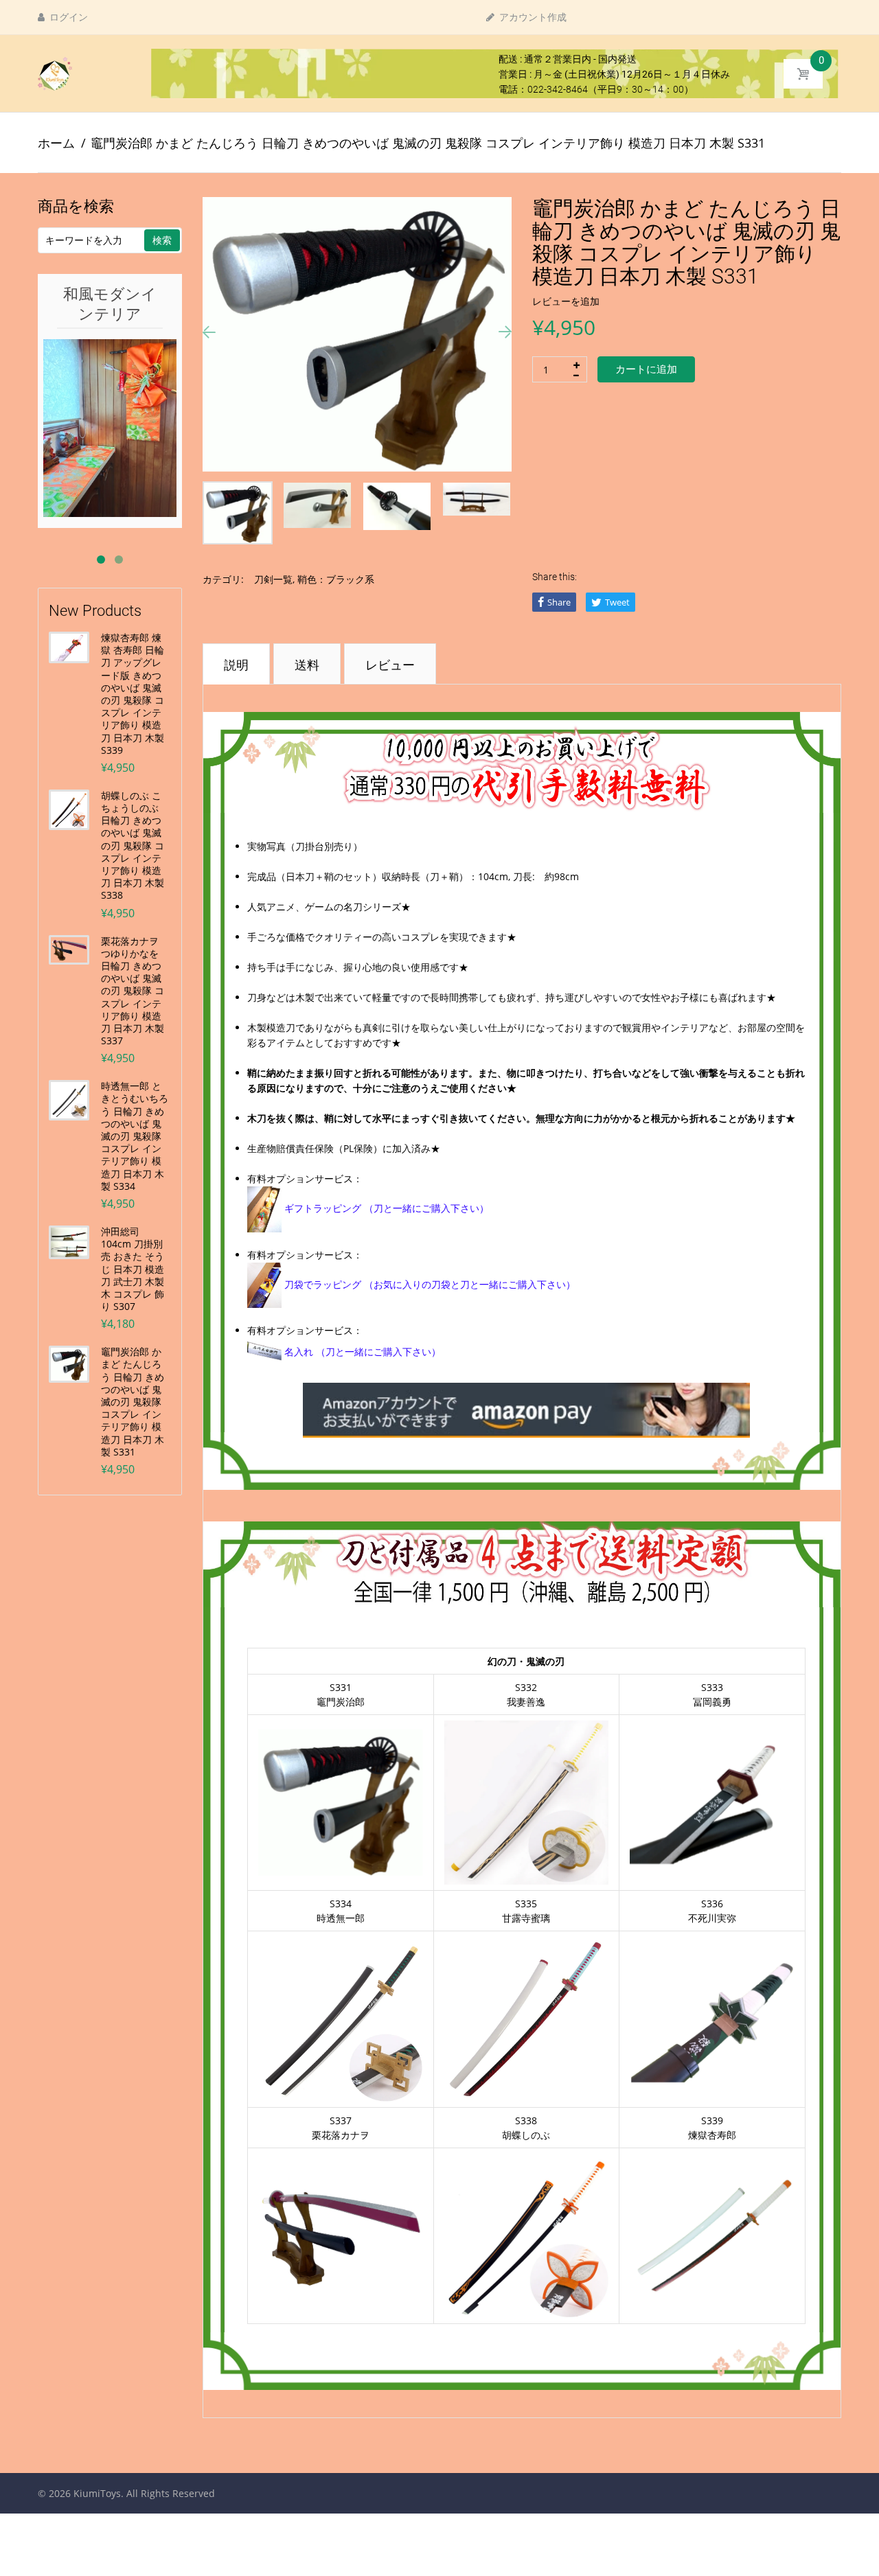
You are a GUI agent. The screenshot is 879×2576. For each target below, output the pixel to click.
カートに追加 (646, 369)
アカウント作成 (532, 17)
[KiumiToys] (55, 73)
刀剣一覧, (274, 579)
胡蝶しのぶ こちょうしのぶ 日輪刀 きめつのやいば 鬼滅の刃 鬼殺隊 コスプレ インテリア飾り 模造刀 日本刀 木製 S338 (133, 846)
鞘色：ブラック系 (336, 579)
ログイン (68, 17)
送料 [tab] (307, 665)
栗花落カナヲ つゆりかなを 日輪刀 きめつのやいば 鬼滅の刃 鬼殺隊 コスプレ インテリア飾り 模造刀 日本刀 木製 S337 (133, 991)
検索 (162, 240)
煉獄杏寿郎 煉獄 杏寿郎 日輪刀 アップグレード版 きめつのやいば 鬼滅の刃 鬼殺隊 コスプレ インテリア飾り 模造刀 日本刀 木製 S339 (133, 694)
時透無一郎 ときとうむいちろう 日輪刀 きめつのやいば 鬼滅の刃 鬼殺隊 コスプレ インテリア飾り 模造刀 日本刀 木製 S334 (135, 1136)
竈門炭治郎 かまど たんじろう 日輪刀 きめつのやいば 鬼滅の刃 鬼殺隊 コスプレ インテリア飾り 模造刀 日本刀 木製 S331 (133, 1402)
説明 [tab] (236, 665)
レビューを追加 (566, 301)
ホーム (56, 143)
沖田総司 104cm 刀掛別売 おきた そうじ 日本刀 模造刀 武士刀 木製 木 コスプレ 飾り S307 (133, 1269)
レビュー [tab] (390, 665)
